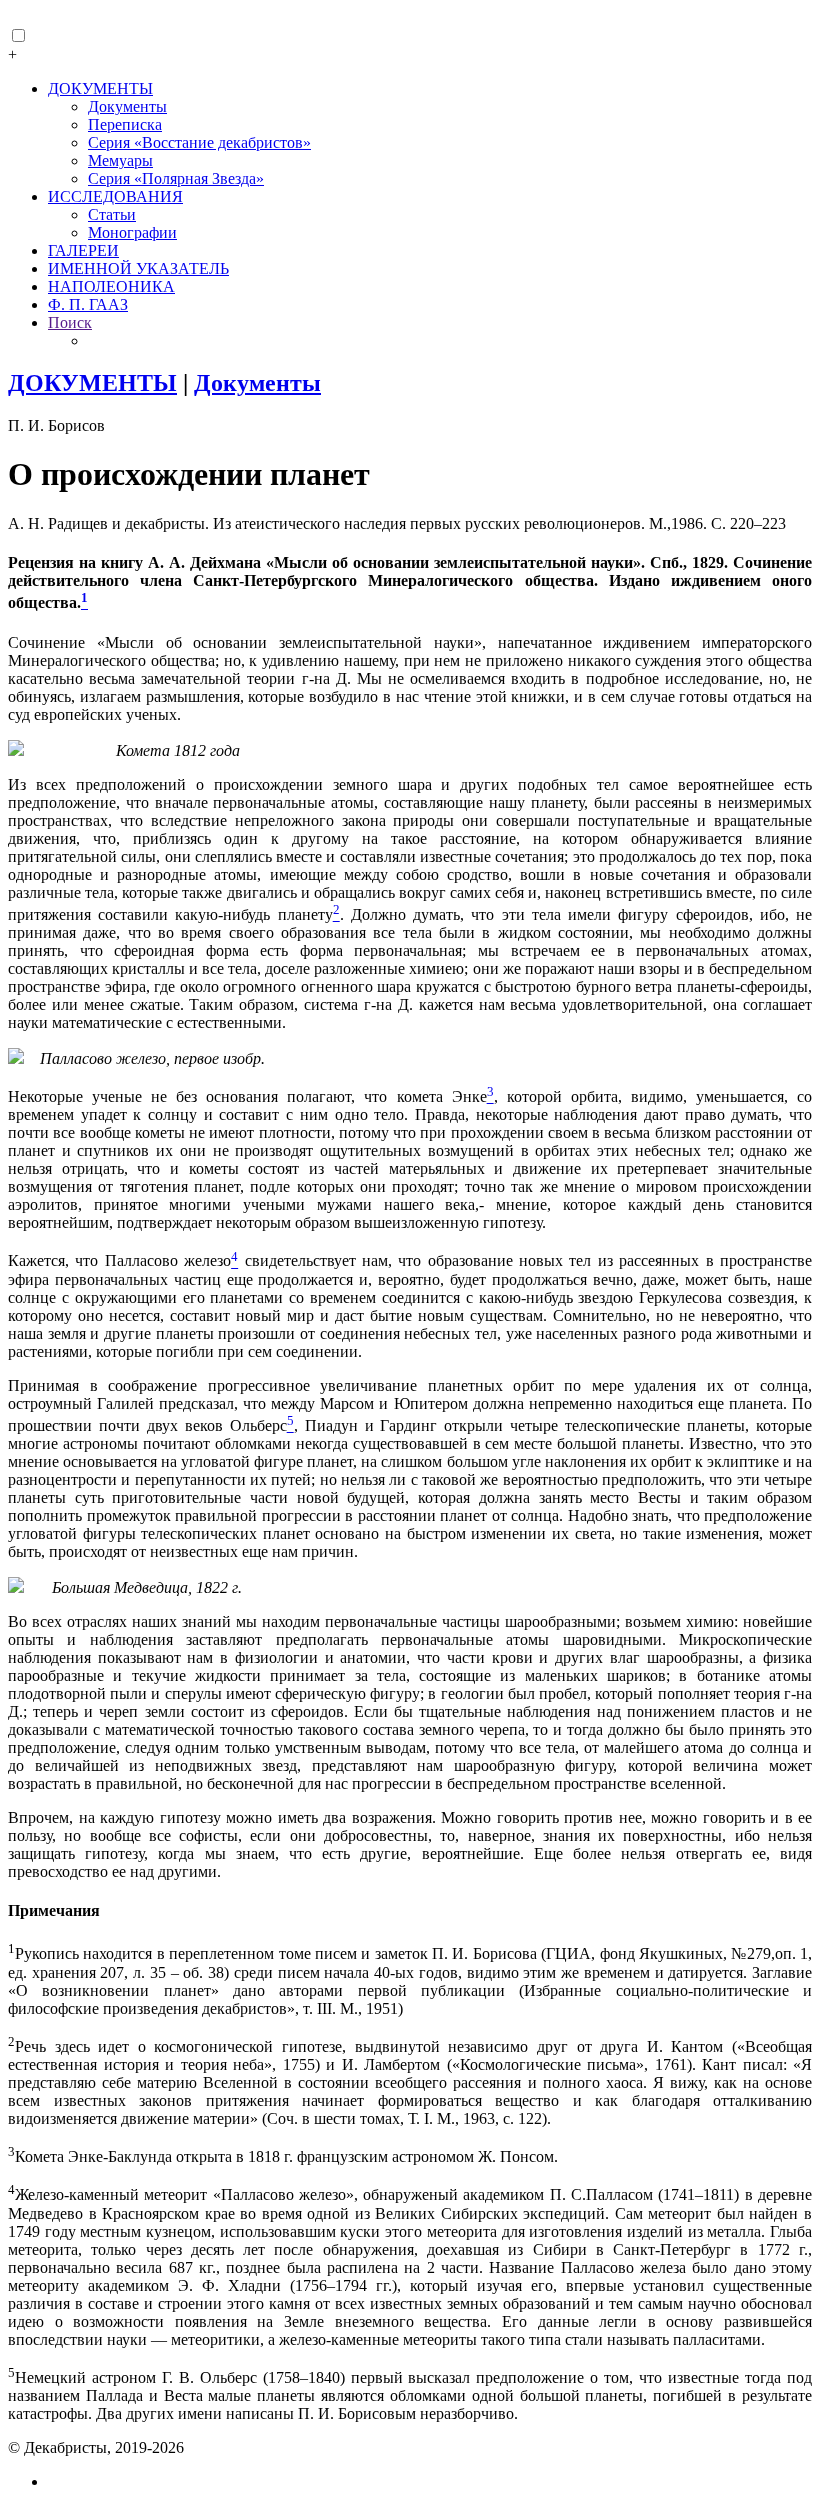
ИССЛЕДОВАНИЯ (115, 196)
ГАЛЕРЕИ (83, 250)
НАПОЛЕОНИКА (111, 286)
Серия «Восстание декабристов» (199, 142)
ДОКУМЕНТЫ (100, 88)
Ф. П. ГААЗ (88, 304)
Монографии (132, 232)
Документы (127, 106)
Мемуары (120, 160)
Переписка (125, 124)
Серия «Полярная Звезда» (176, 178)
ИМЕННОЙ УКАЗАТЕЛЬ (138, 268)
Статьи (112, 214)
